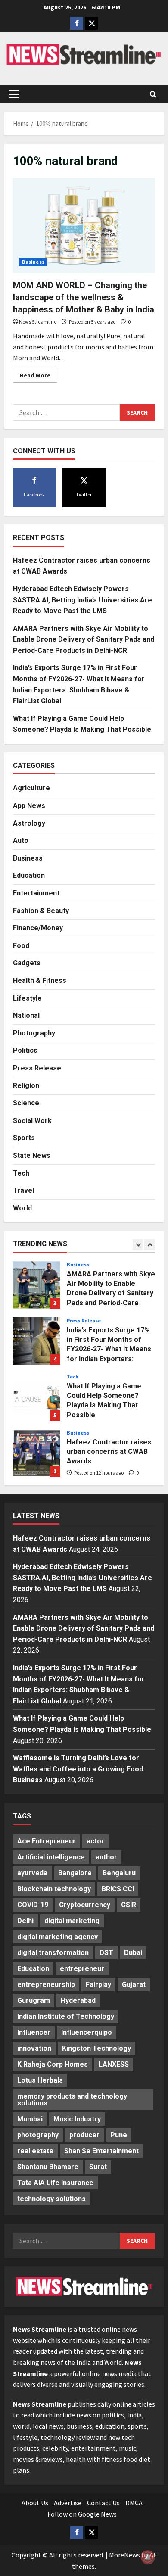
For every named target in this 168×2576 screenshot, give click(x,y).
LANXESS (114, 2064)
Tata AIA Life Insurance (55, 2183)
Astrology (29, 823)
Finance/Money (38, 928)
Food (21, 946)
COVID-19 (33, 1905)
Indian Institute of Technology (66, 2016)
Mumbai (30, 2119)
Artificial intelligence (51, 1857)
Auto (21, 840)
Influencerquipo (87, 2032)
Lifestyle (27, 998)
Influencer (34, 2032)
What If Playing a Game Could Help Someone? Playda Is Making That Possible (37, 1397)
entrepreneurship (46, 1985)
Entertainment (36, 893)
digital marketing (72, 1921)
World (22, 1208)
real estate (35, 2151)
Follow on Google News (82, 2514)
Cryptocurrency (85, 1905)
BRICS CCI (118, 1889)
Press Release (37, 1068)
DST (106, 1953)
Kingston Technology (96, 2048)
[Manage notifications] (148, 2557)
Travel (23, 1190)
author (106, 1857)
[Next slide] (150, 1245)
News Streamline (38, 322)
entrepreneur (82, 1969)
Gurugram (34, 2001)
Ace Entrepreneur (47, 1841)
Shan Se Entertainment (101, 2151)
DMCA (134, 2503)
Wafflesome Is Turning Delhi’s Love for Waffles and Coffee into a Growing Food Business (78, 1769)
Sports (24, 1138)
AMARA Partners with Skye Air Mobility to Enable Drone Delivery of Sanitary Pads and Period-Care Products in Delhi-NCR (84, 639)
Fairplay (98, 1985)
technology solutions (51, 2199)
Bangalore (75, 1873)
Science (26, 1103)
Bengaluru (119, 1873)
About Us (35, 2503)
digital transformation (53, 1953)
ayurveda (32, 1873)
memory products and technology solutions (72, 2100)
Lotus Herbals (40, 2080)
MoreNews (124, 2555)
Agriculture (31, 788)
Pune (119, 2135)
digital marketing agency (58, 1937)
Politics (25, 1050)
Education (29, 875)
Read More (39, 377)
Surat (98, 2167)
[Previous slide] (138, 1245)
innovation (34, 2048)
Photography (34, 1033)
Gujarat (134, 1985)
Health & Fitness (40, 981)
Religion (26, 1086)
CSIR (129, 1905)
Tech (21, 1173)
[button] (14, 94)
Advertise (68, 2503)
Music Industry (77, 2119)
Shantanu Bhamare (48, 2167)
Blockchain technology (54, 1889)
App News (29, 806)
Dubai (133, 1953)
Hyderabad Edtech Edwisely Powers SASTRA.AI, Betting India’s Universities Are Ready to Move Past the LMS (82, 600)
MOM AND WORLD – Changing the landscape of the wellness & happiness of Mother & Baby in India (84, 297)
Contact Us (103, 2503)
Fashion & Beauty (41, 911)
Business (33, 262)
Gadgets (27, 963)
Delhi (25, 1921)
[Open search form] (153, 94)
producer (84, 2135)
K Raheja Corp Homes (53, 2064)
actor (95, 1841)
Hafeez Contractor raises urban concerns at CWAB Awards (37, 1453)
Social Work (32, 1121)
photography (38, 2135)
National (26, 1015)
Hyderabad (78, 2001)
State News (32, 1155)
